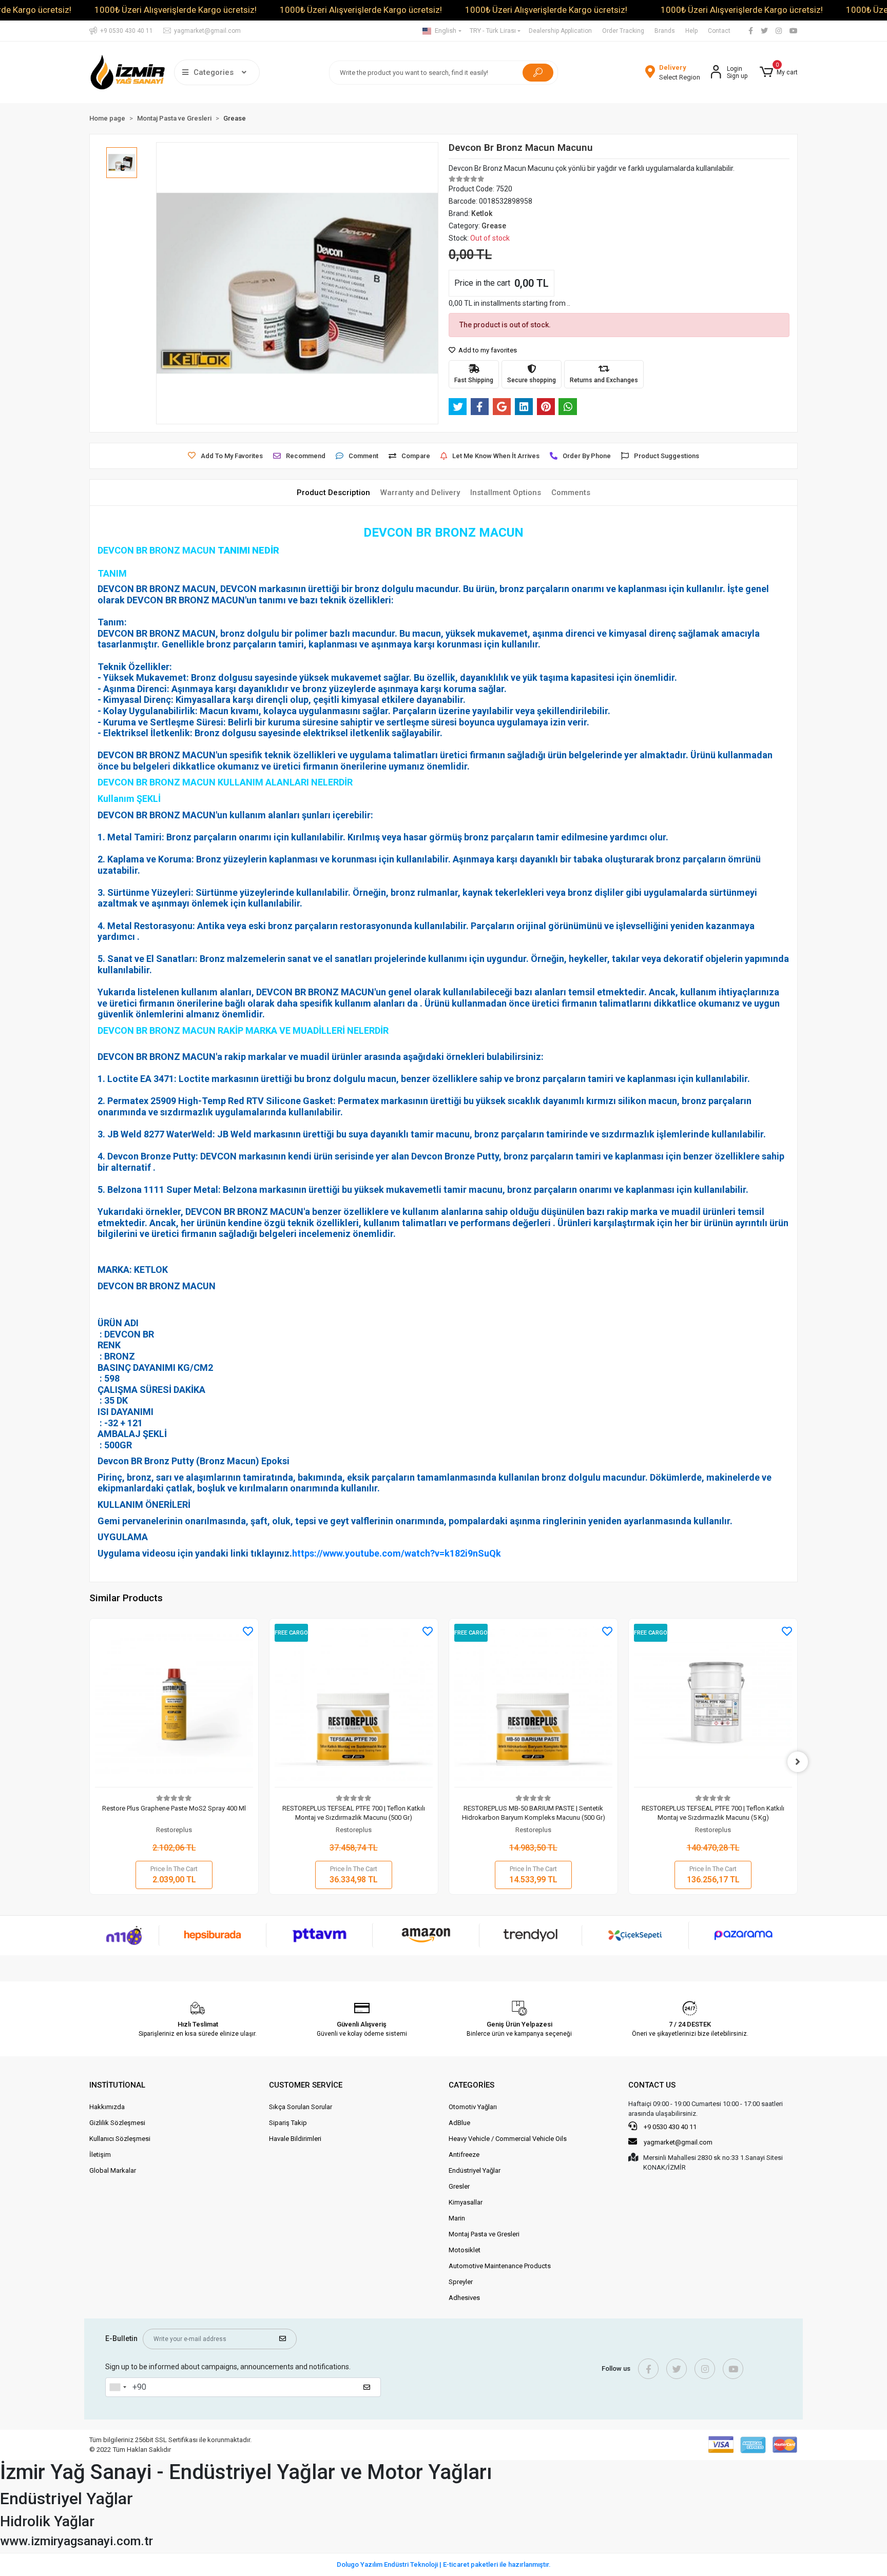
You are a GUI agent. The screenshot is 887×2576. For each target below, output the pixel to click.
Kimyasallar (466, 2202)
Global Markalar (113, 2170)
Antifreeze (464, 2155)
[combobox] (118, 2387)
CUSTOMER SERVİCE (306, 2085)
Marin (457, 2218)
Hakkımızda (107, 2107)
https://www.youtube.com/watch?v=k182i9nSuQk (400, 1553)
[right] (798, 1762)
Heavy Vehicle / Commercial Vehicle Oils (508, 2139)
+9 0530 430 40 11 (669, 2127)
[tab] (333, 493)
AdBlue (459, 2123)
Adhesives (464, 2298)
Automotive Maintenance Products (500, 2266)
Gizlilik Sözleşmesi (117, 2123)
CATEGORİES (471, 2085)
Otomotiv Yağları (473, 2107)
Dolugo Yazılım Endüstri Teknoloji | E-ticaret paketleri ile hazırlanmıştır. (444, 2564)
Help (691, 31)
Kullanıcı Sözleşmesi (120, 2139)
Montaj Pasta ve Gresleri (484, 2234)
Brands (665, 31)
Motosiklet (465, 2250)
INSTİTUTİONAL (117, 2085)
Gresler (459, 2186)
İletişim (100, 2155)
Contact (719, 31)
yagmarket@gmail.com (678, 2142)
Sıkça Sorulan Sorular (301, 2107)
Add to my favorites (487, 350)
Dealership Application (560, 31)
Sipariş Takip (288, 2123)
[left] (89, 1762)
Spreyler (461, 2282)
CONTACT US (652, 2085)
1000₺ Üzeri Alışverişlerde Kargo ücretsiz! (176, 10)
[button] (779, 72)
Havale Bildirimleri (295, 2139)
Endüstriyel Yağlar (475, 2170)
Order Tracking (623, 31)
